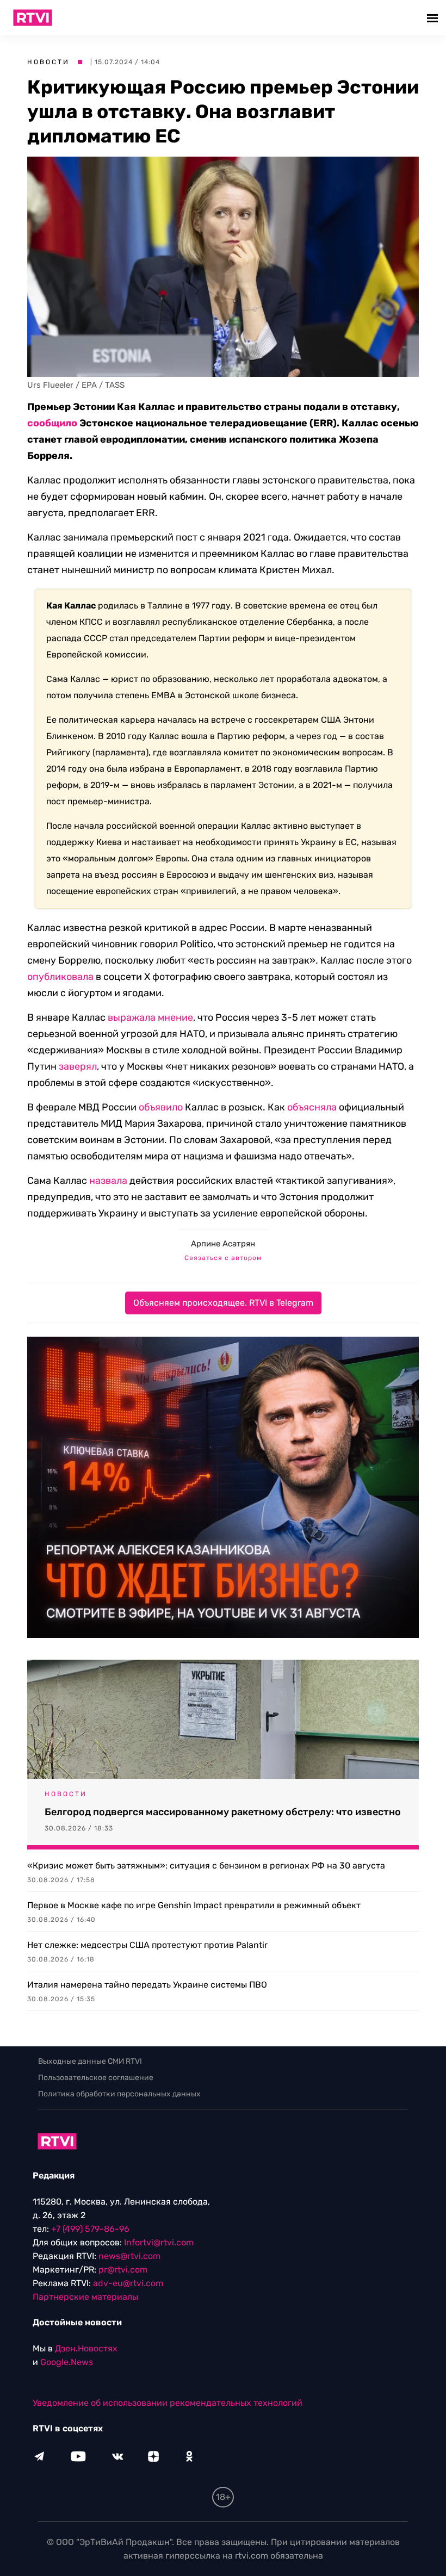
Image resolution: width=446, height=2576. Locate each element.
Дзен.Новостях (86, 2348)
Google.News (67, 2362)
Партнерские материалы (85, 2297)
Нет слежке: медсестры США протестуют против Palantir (147, 1945)
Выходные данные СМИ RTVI (90, 2061)
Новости (48, 62)
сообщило (52, 423)
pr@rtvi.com (123, 2270)
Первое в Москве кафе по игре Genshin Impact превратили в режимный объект (194, 1905)
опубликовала (60, 977)
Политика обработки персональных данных (119, 2094)
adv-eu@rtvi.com (128, 2283)
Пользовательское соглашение (96, 2078)
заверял (78, 1066)
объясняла (312, 1107)
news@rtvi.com (129, 2256)
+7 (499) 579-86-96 (90, 2229)
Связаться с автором (223, 1258)
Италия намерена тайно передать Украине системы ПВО (147, 1985)
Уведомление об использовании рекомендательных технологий (168, 2403)
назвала (108, 1181)
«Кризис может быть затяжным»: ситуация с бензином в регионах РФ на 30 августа (206, 1866)
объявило (161, 1107)
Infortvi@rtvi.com (159, 2242)
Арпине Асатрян (223, 1244)
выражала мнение (150, 1017)
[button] (434, 18)
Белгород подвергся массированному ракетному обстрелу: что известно (223, 1812)
